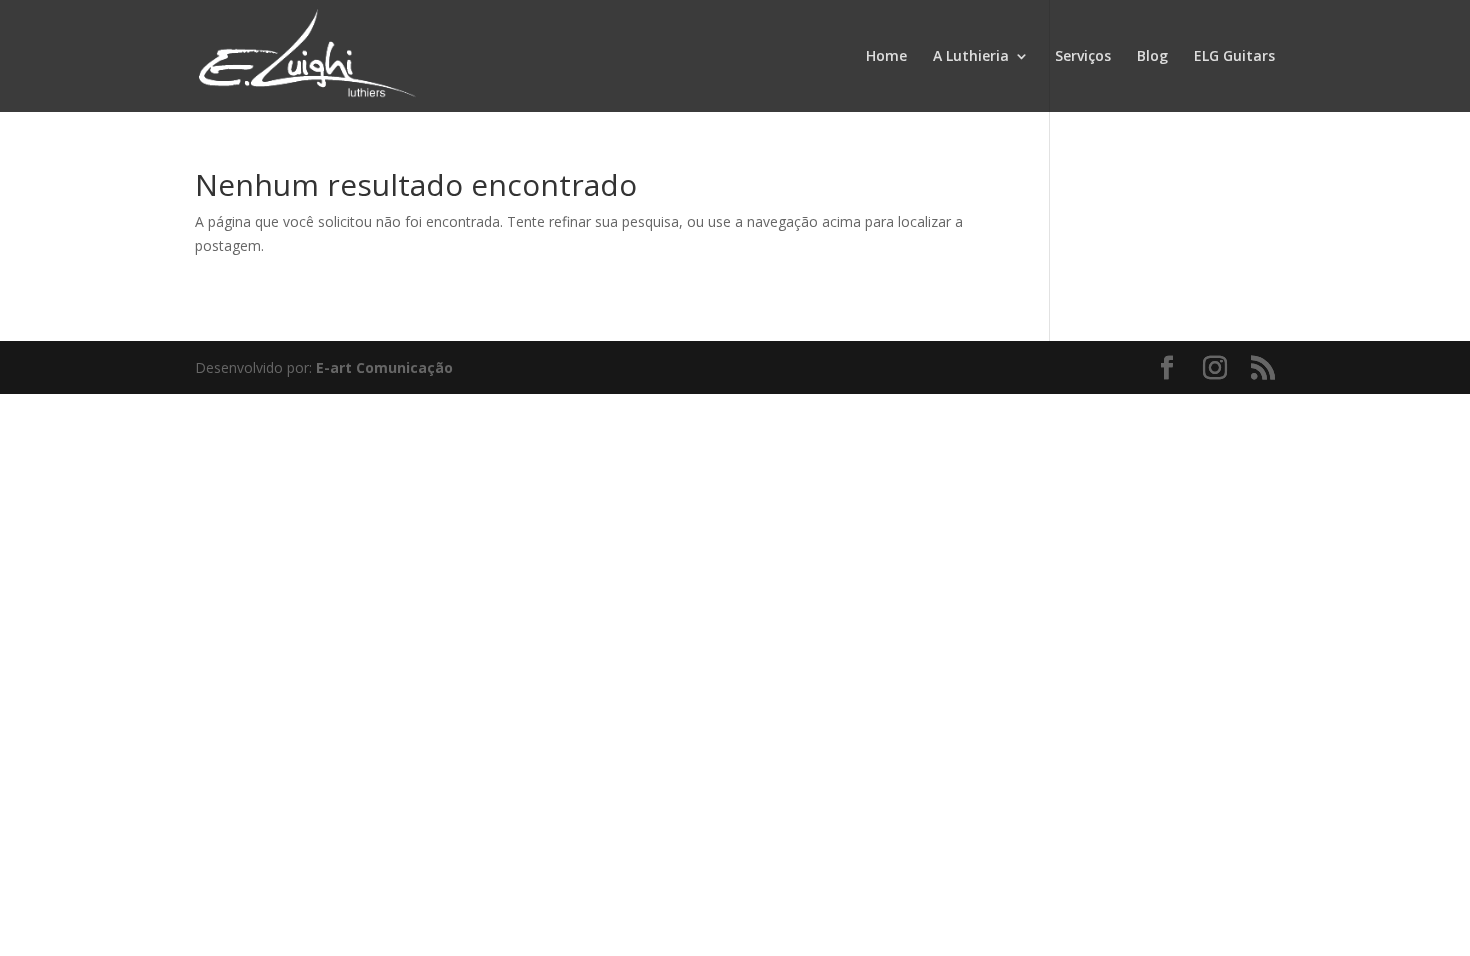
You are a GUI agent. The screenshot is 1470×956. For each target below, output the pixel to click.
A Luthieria (971, 57)
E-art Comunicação (384, 367)
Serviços (1083, 57)
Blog (1152, 57)
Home (886, 57)
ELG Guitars (1234, 57)
